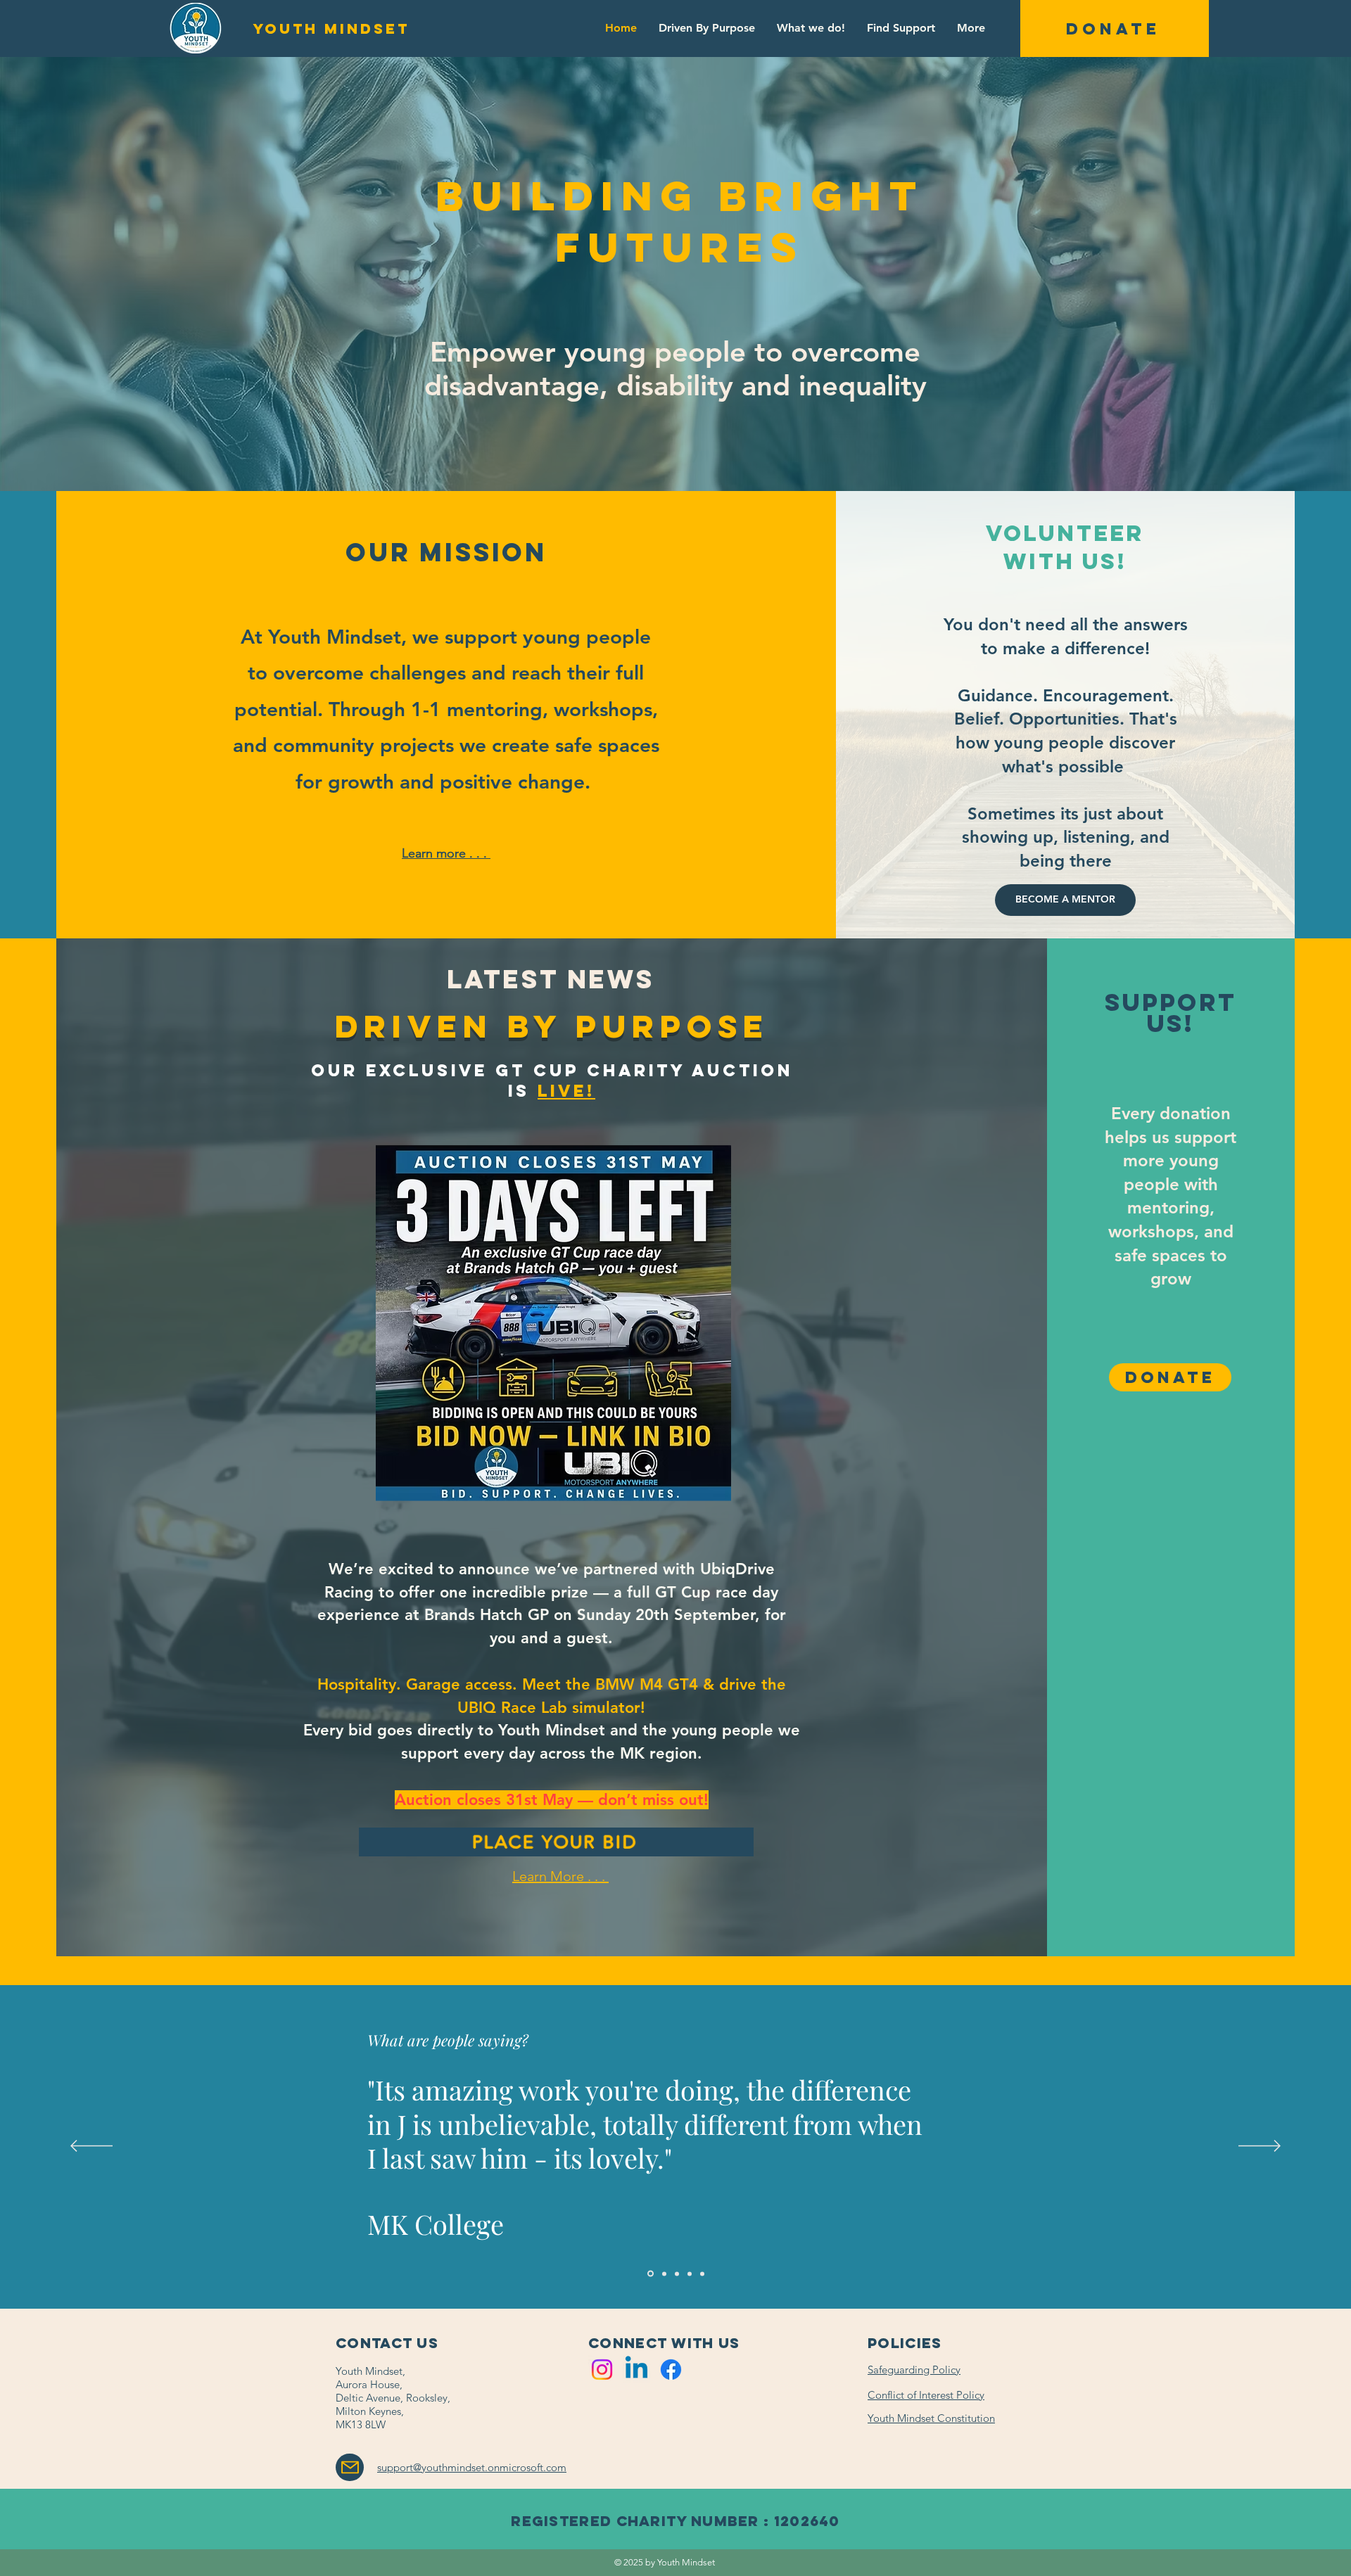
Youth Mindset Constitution (931, 2418)
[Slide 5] (702, 2274)
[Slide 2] (690, 2274)
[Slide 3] (664, 2274)
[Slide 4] (677, 2274)
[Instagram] (602, 2370)
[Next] (1260, 2147)
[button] (1115, 28)
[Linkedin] (636, 2370)
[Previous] (91, 2147)
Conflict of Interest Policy (926, 2395)
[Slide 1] (651, 2274)
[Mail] (350, 2467)
